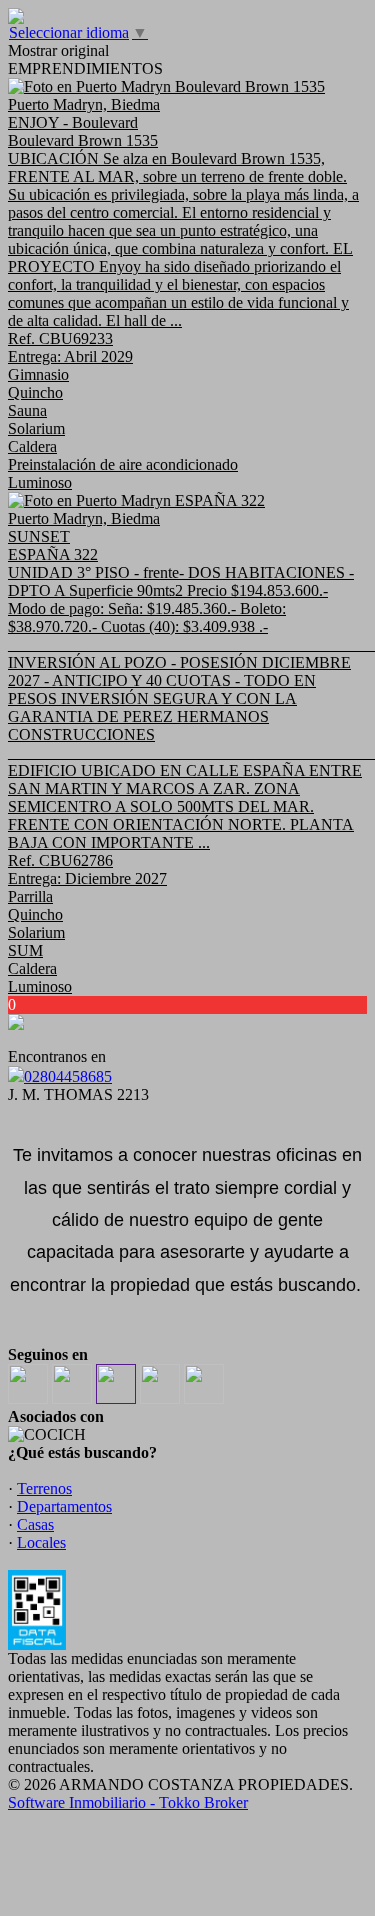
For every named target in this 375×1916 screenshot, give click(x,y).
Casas (35, 1524)
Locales (41, 1542)
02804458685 (68, 1076)
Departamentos (64, 1506)
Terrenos (44, 1488)
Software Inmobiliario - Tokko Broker (128, 1802)
